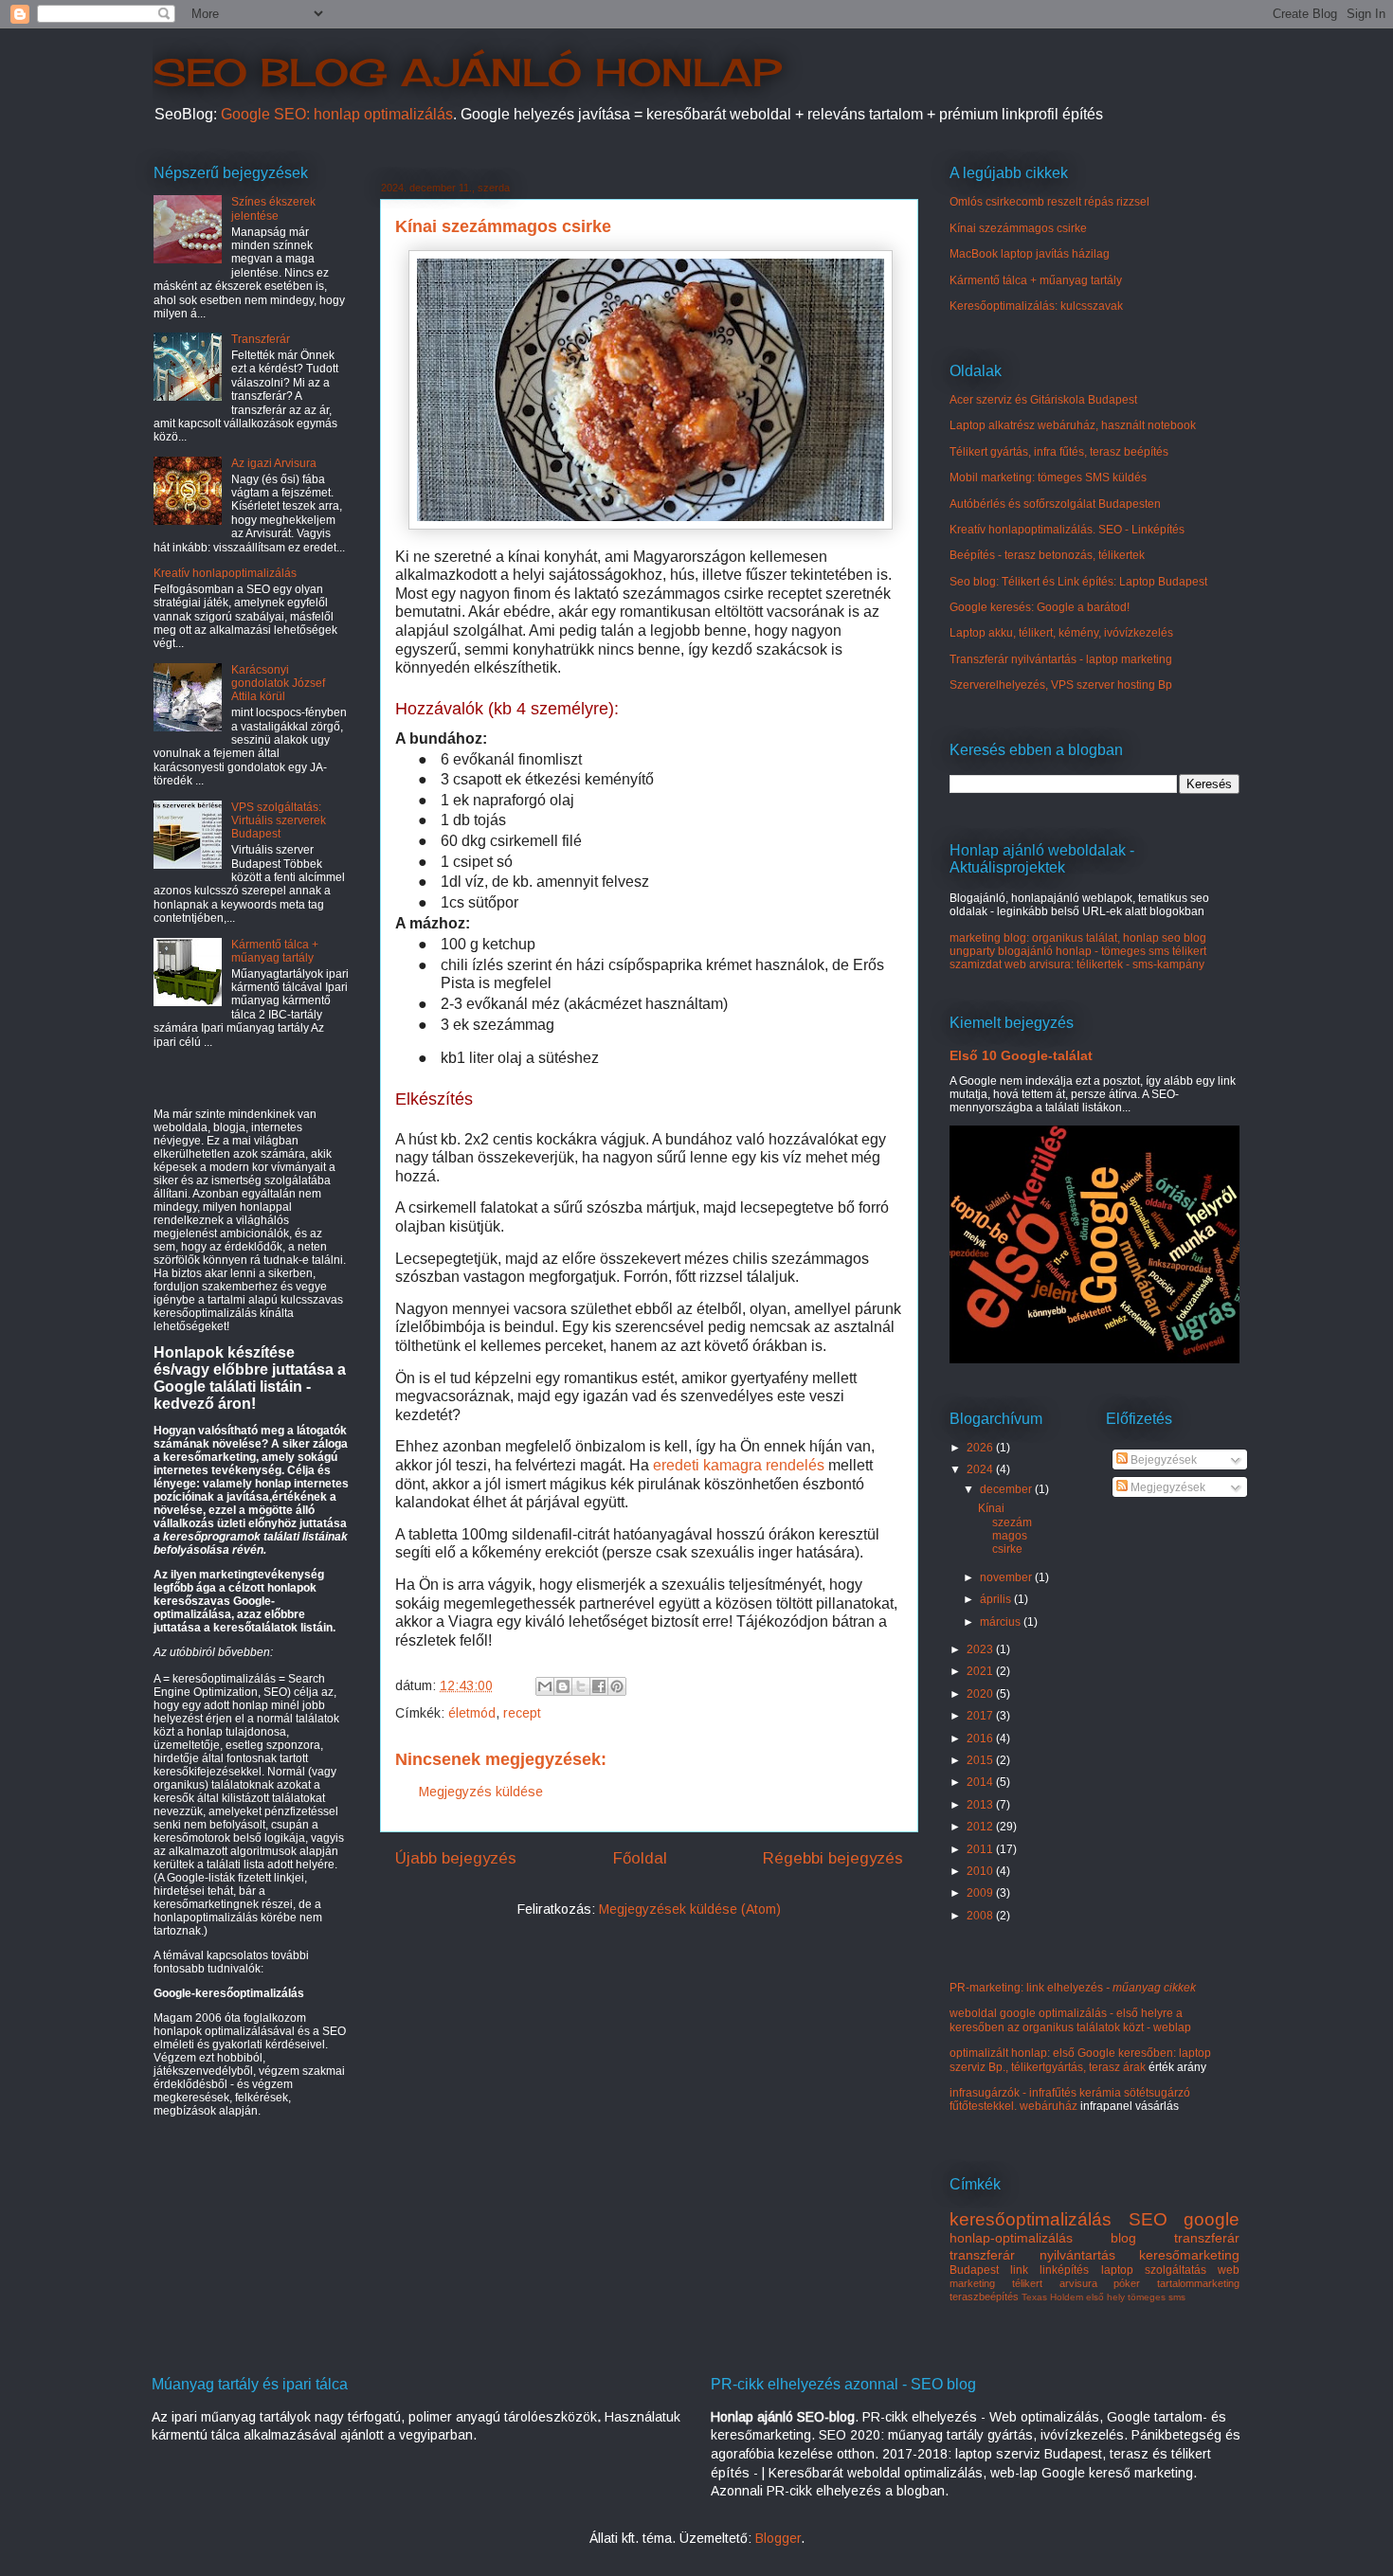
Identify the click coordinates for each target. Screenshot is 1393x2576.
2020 (981, 1694)
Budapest (974, 2270)
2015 (981, 1760)
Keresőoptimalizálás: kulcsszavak (1036, 306)
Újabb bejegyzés (456, 1858)
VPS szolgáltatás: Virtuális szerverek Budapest (279, 821)
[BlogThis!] (563, 1686)
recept (522, 1713)
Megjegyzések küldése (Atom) (690, 1909)
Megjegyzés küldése (481, 1792)
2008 (981, 1916)
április (997, 1599)
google (1212, 2219)
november (1007, 1577)
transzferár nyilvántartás (1032, 2255)
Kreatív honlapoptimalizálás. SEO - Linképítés (1067, 530)
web (1229, 2270)
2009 (981, 1893)
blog (1123, 2238)
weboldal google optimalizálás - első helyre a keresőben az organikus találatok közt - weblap (1070, 2020)
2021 (981, 1671)
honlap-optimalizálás (1011, 2238)
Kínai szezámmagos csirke (1018, 228)
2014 (981, 1782)
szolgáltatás (1176, 2270)
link (1019, 2270)
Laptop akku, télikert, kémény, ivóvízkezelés (1061, 633)
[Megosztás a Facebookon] (599, 1686)
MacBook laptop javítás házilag (1030, 254)
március (1002, 1622)
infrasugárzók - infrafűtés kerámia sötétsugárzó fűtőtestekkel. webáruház (1070, 2099)
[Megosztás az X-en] (581, 1686)
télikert (1027, 2283)
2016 (981, 1738)
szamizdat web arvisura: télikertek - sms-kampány (1077, 964)
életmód (472, 1713)
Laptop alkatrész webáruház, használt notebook (1073, 425)
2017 (981, 1716)
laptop (1117, 2270)
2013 (981, 1805)
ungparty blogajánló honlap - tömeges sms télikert (1078, 951)
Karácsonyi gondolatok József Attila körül (278, 684)
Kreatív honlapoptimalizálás (225, 573)
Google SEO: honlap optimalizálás (337, 114)
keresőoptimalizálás (1031, 2219)
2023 (981, 1649)
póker (1127, 2283)
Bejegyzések (1162, 1460)
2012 (981, 1827)
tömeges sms (1157, 2297)
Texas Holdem (1052, 2297)
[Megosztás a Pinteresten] (617, 1686)
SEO (1148, 2219)
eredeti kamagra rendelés (739, 1465)
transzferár (1207, 2238)
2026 (981, 1448)
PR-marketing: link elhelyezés (1073, 1988)
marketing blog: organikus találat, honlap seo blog (1078, 938)
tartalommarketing (1198, 2283)
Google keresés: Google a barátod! (1040, 607)
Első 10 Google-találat (1021, 1055)
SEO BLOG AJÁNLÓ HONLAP (467, 72)
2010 (981, 1871)
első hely (1105, 2297)
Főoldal (640, 1858)
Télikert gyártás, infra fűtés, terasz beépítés (1059, 452)
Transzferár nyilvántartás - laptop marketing (1061, 659)
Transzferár (261, 339)
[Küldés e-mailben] (545, 1686)
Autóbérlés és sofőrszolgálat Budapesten (1055, 504)
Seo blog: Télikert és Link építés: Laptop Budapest (1078, 582)
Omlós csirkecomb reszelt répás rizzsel (1049, 202)
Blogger (778, 2538)
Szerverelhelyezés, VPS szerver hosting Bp (1061, 685)
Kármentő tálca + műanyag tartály (275, 951)
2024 (981, 1469)
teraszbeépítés (984, 2297)
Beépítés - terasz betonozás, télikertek (1047, 555)
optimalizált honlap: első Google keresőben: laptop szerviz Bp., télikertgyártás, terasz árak (1080, 2060)
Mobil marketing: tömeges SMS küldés (1048, 477)
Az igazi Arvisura (274, 463)
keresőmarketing (1189, 2255)
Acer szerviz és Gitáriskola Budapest (1043, 400)
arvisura (1078, 2283)
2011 (981, 1849)
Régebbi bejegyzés (833, 1858)
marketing (972, 2283)
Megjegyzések (1167, 1487)
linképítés (1064, 2270)
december (1007, 1489)
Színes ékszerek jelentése (273, 208)
